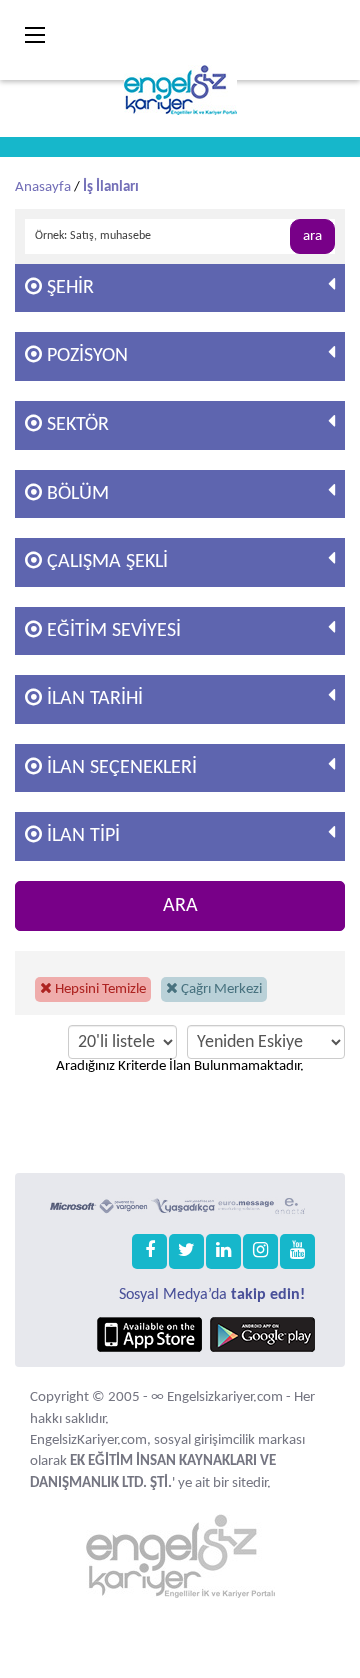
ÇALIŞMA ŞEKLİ (105, 562)
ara (312, 236)
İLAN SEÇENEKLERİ (119, 768)
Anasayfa (43, 187)
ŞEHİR (68, 288)
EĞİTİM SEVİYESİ (111, 631)
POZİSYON (85, 356)
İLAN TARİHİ (92, 699)
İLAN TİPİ (81, 836)
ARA (180, 906)
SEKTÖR (75, 425)
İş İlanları (111, 187)
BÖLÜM (75, 494)
